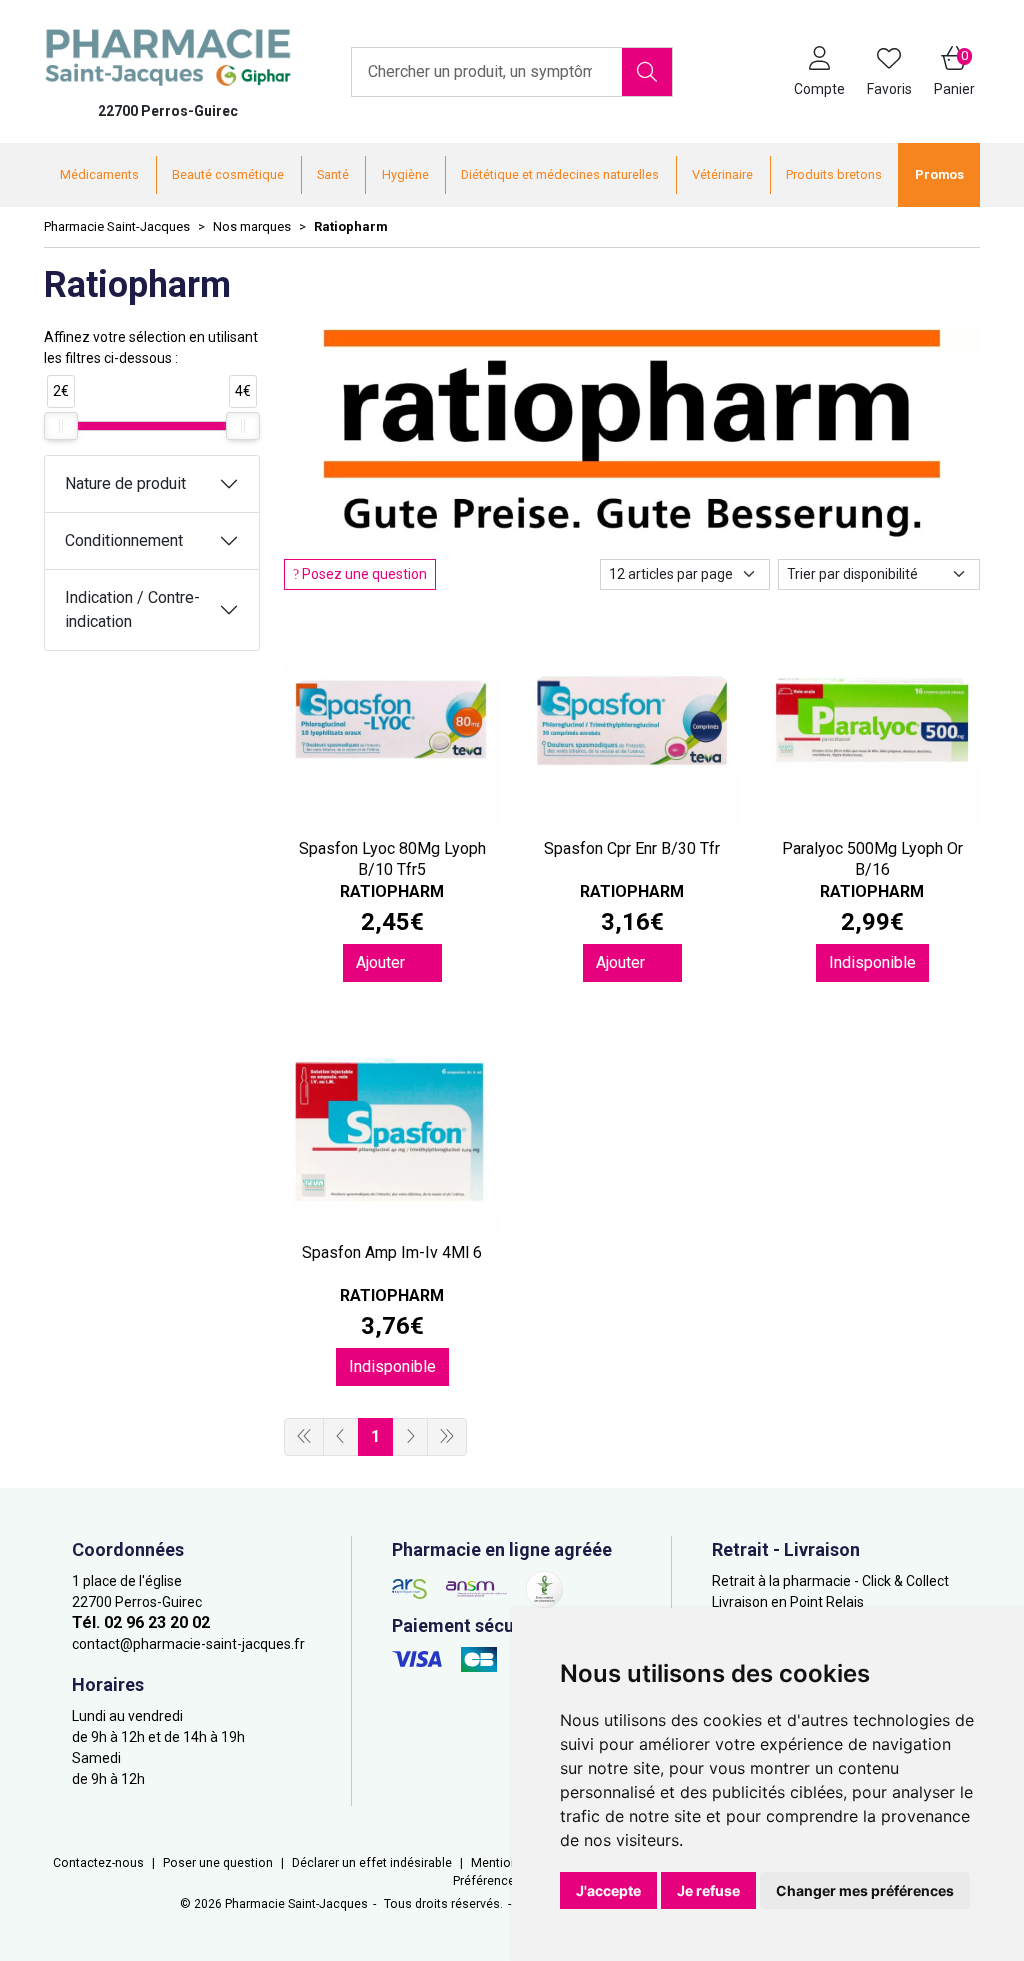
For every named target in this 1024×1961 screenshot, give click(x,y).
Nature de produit (125, 483)
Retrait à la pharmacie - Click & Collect (830, 1581)
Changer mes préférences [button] (865, 1890)
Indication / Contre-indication (132, 609)
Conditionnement (124, 540)
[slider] (61, 426)
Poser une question (218, 1863)
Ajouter (382, 962)
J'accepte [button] (608, 1890)
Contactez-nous (98, 1863)
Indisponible (872, 962)
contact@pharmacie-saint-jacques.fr (188, 1644)
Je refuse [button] (708, 1890)
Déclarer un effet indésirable (372, 1863)
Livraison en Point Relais (788, 1602)
